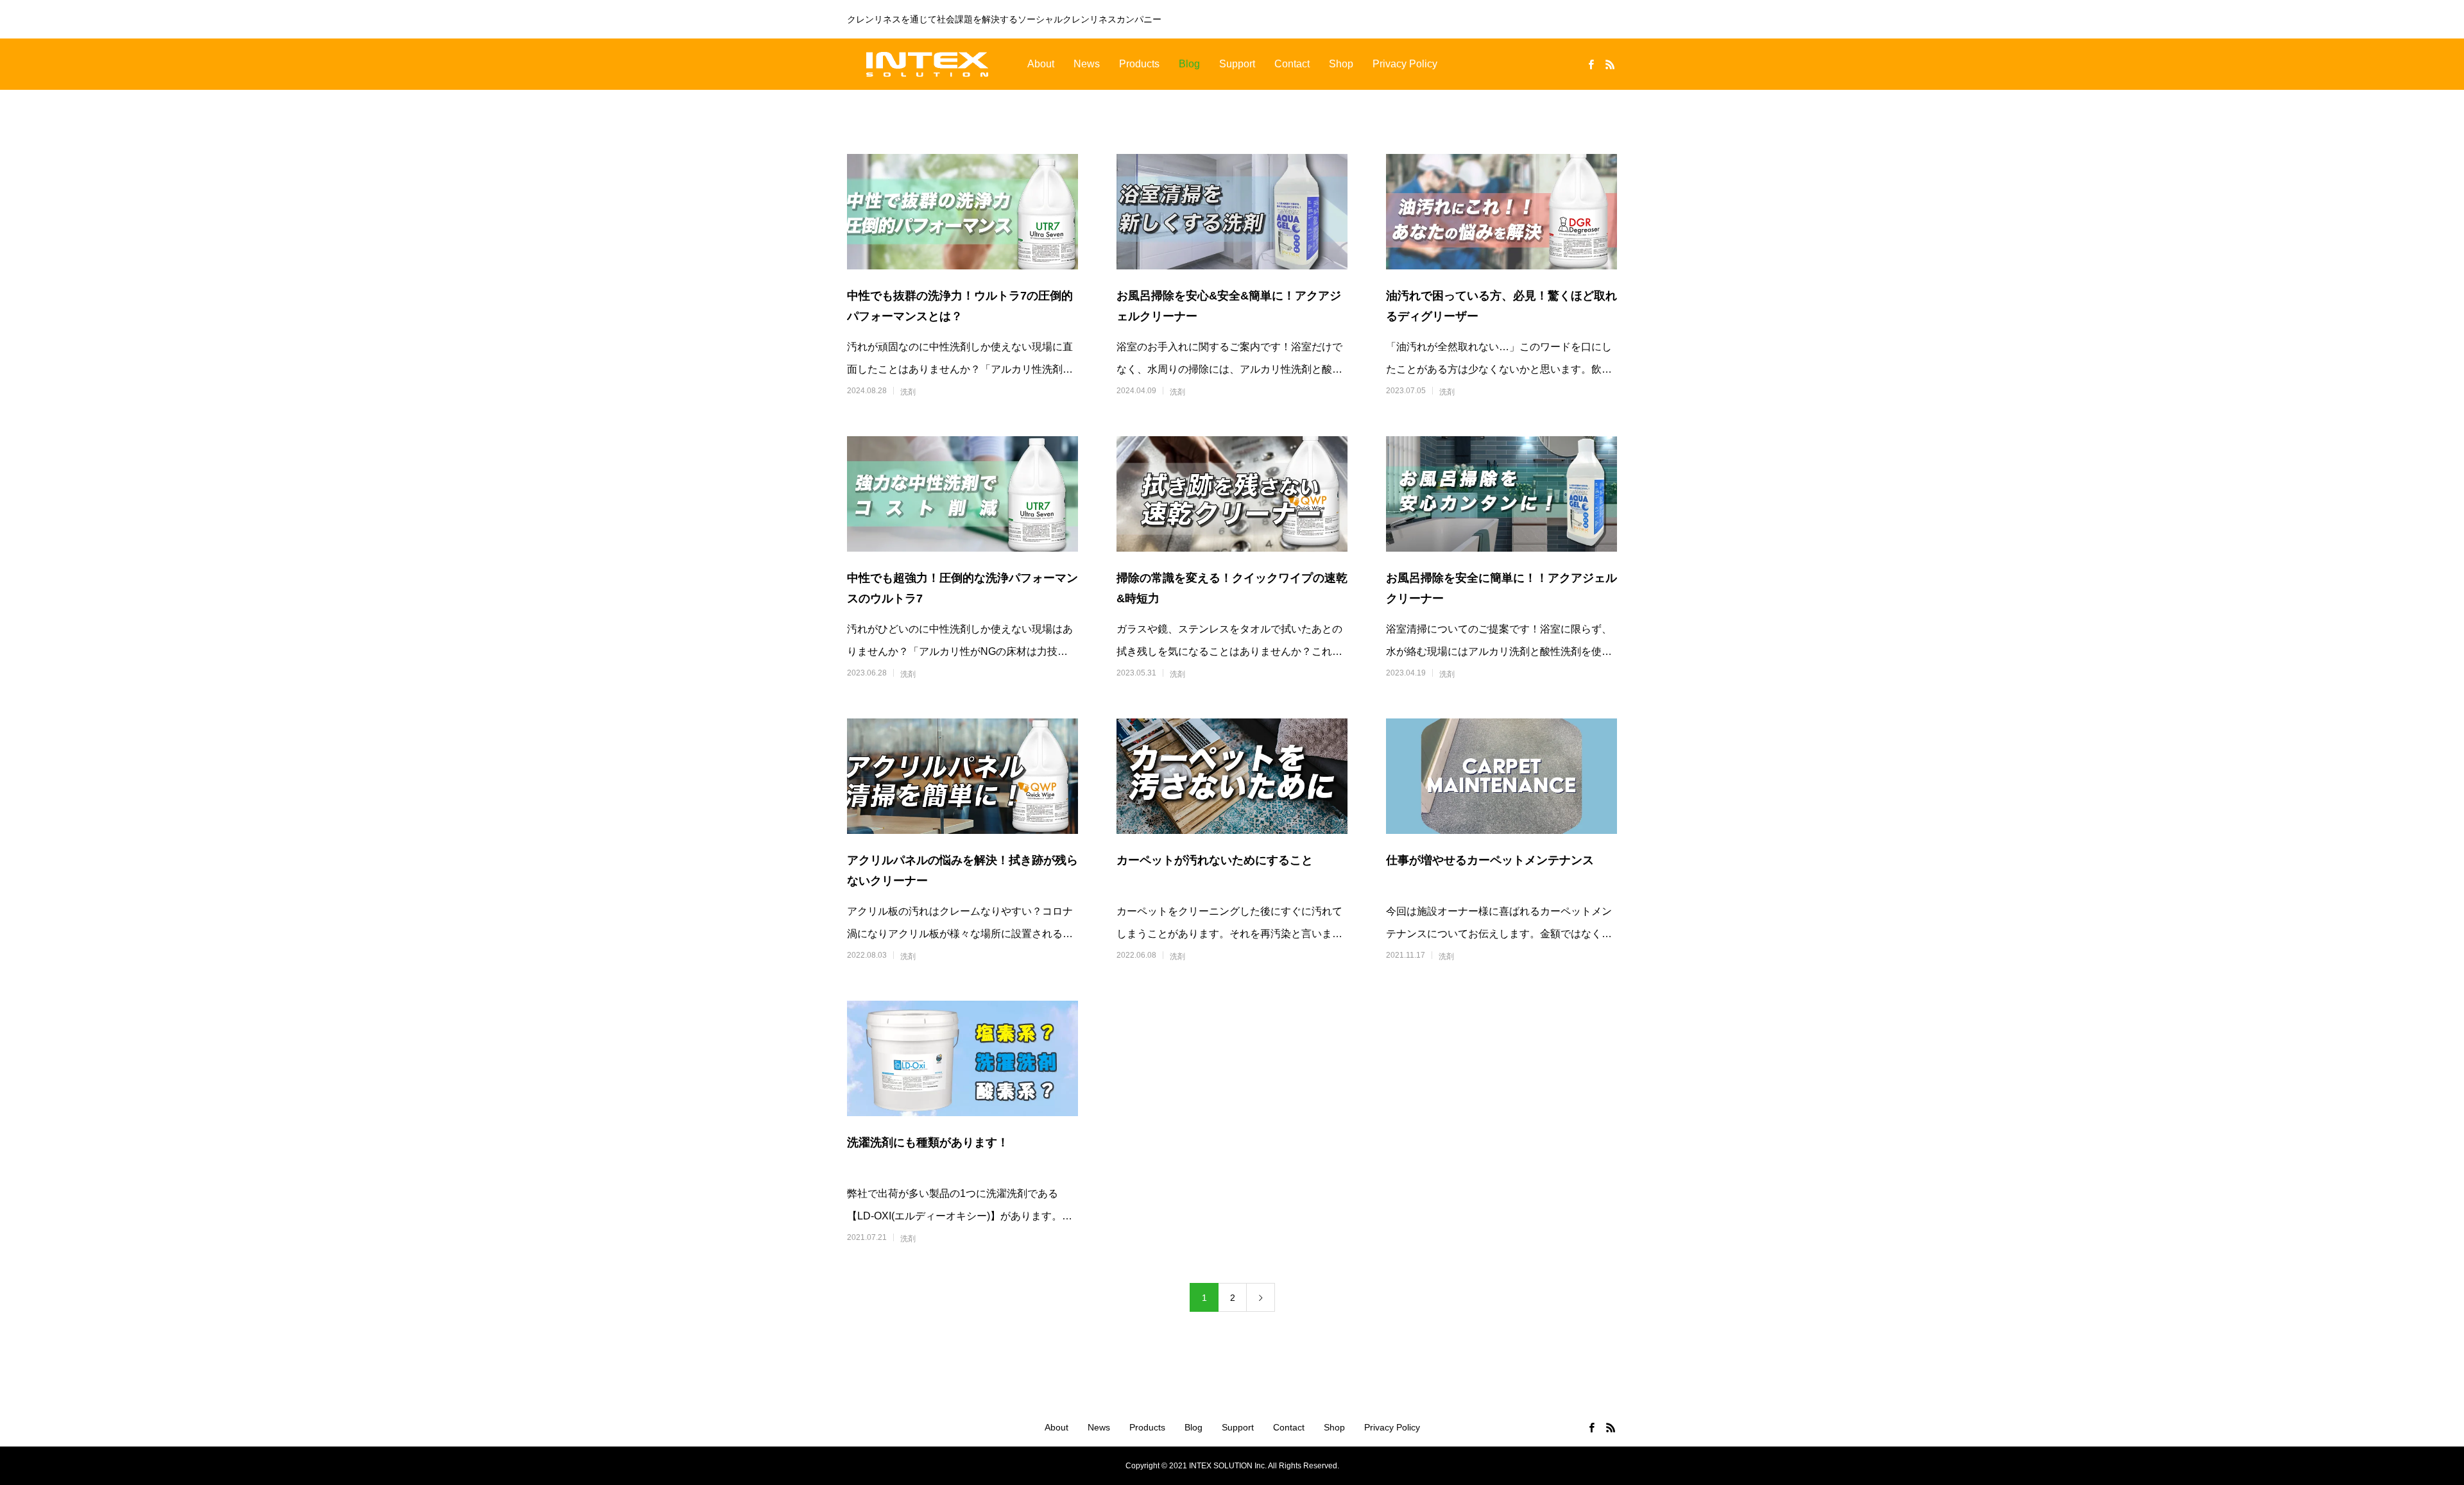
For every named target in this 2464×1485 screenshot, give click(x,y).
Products (1139, 64)
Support (1237, 64)
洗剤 (908, 392)
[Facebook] (1591, 64)
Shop (1341, 64)
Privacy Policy (1405, 64)
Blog (1189, 64)
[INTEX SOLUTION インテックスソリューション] (927, 64)
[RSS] (1610, 64)
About (1041, 64)
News (1087, 64)
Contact (1292, 64)
